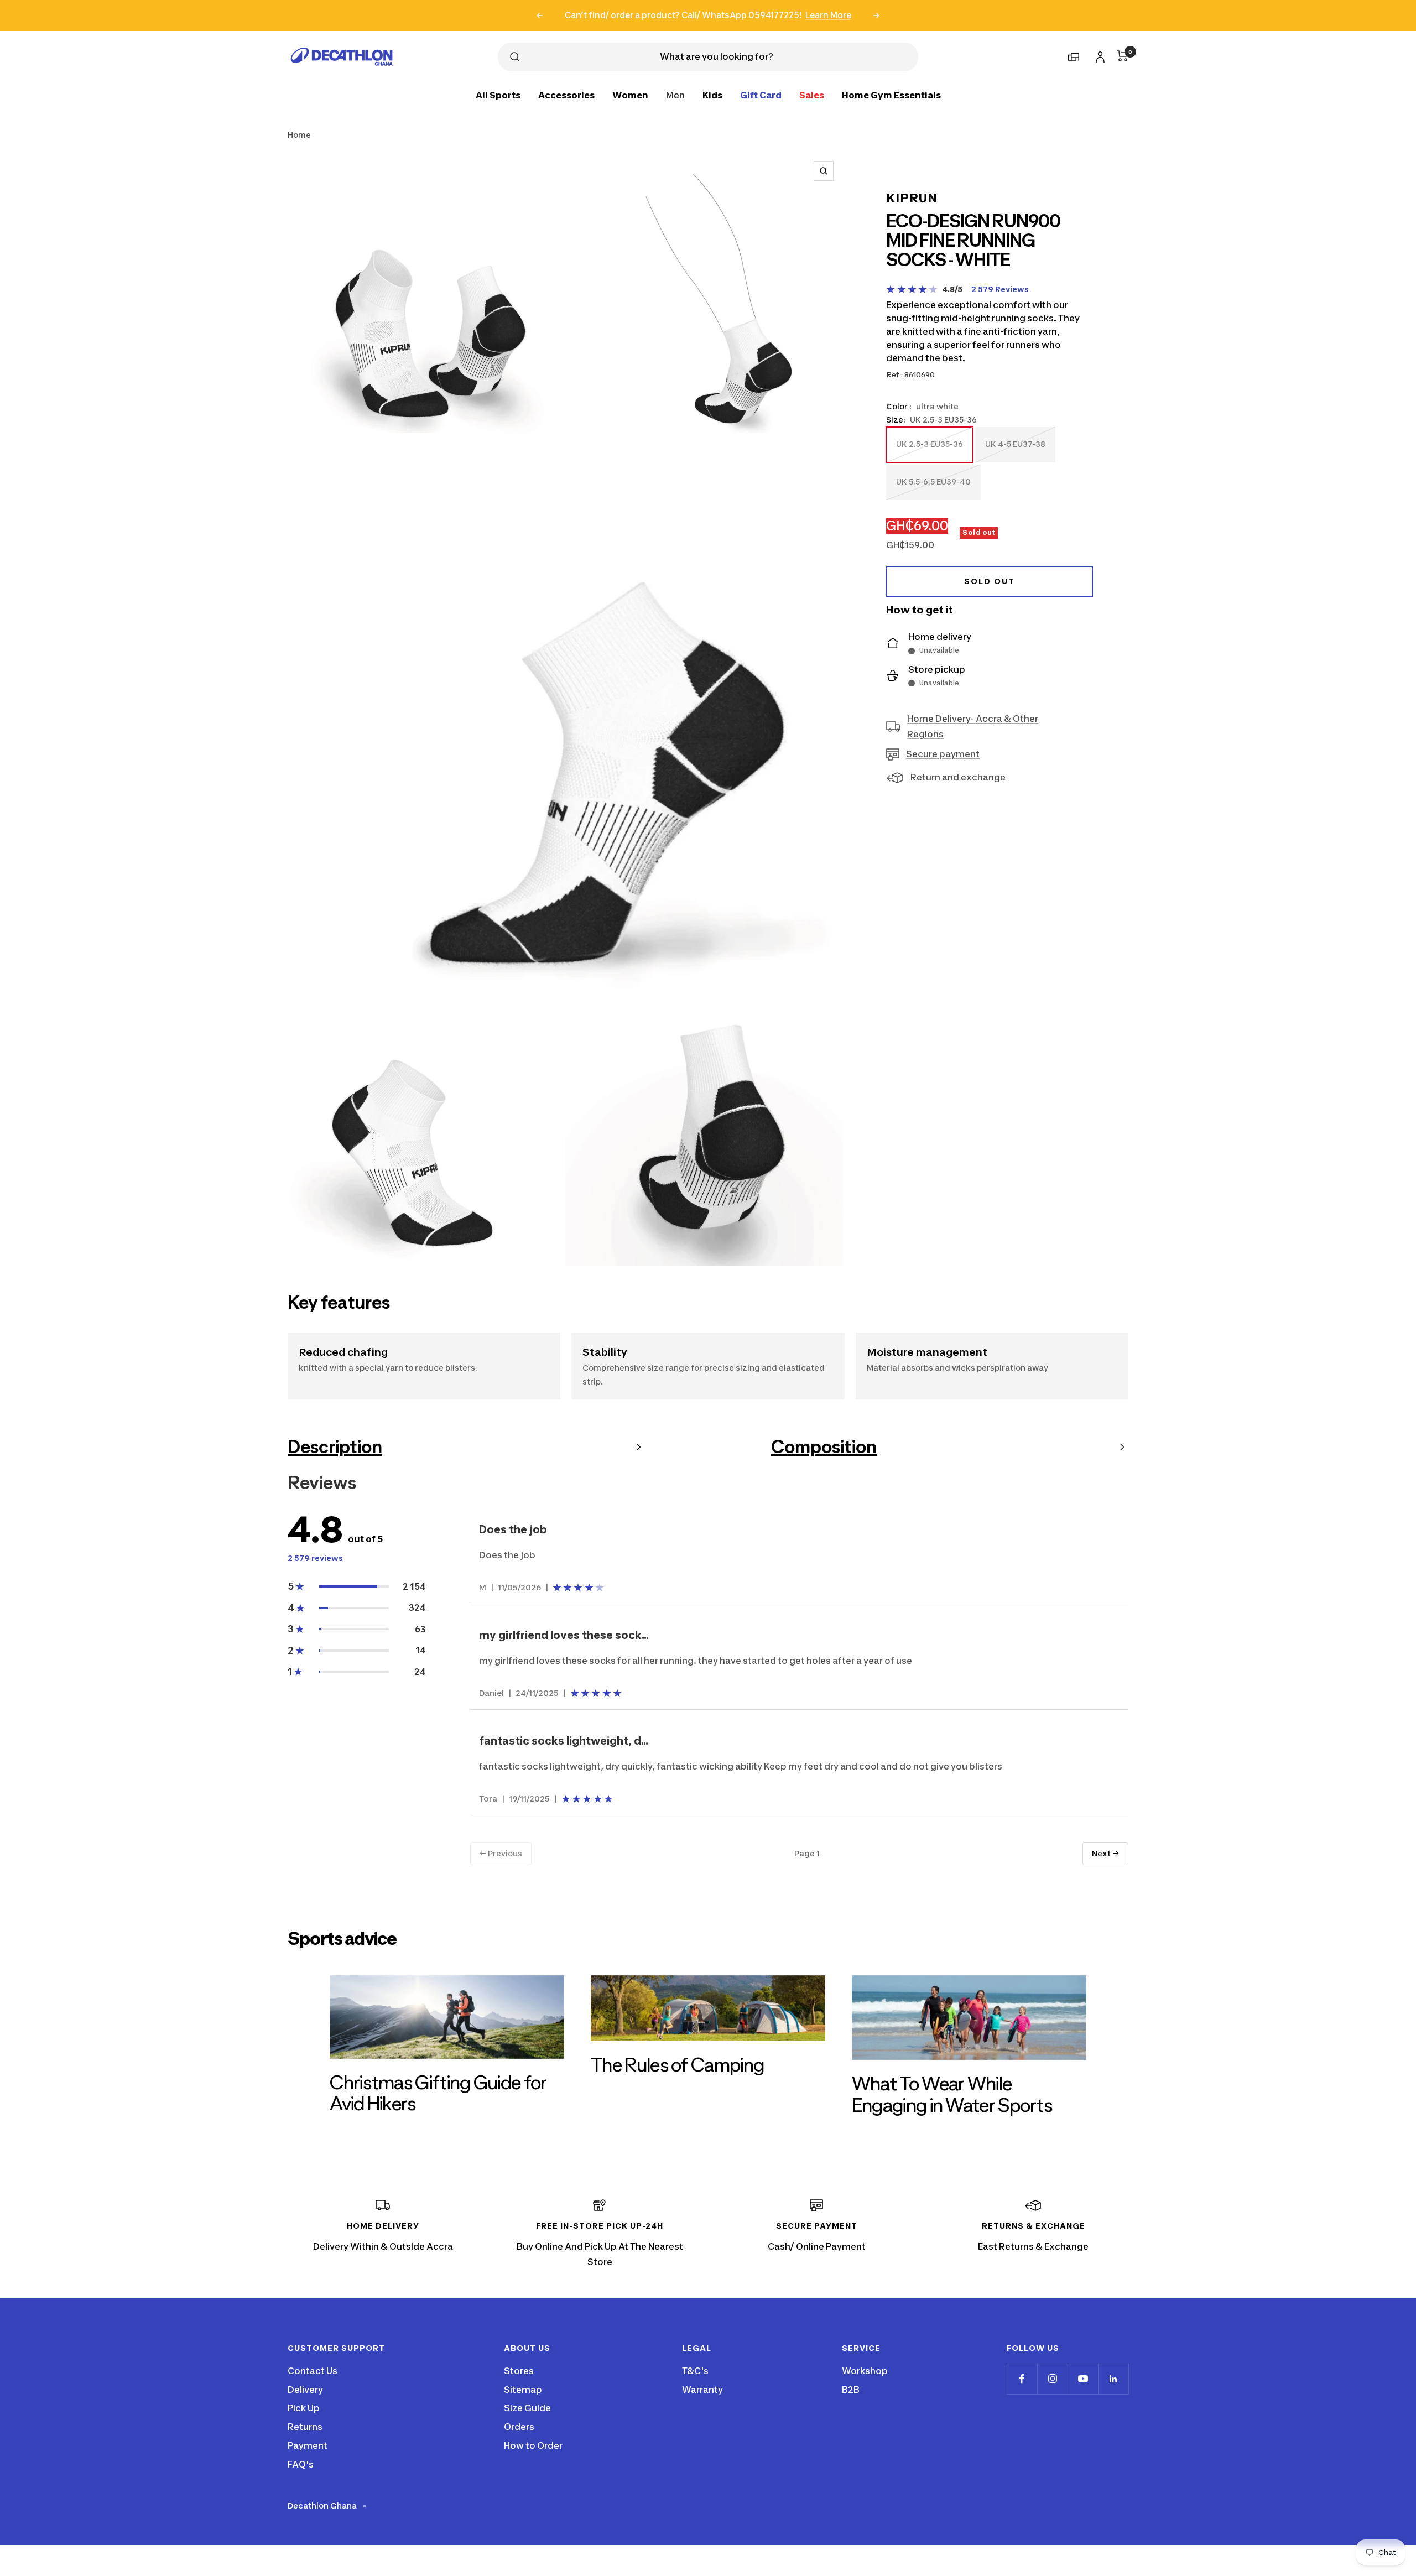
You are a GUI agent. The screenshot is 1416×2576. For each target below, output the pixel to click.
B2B (851, 2390)
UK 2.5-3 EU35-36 (929, 451)
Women (630, 95)
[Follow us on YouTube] (1083, 2379)
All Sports (498, 95)
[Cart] (1123, 56)
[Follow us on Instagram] (1052, 2379)
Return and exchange (958, 778)
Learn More (828, 15)
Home (299, 135)
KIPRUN (912, 198)
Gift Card (761, 95)
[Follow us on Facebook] (1022, 2379)
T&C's (695, 2371)
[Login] (1099, 55)
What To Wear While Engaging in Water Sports (952, 2094)
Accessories (566, 95)
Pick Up (304, 2408)
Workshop (865, 2371)
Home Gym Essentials (891, 95)
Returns (305, 2427)
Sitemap (523, 2390)
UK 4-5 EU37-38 (1015, 451)
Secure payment (943, 754)
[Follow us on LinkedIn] (1113, 2379)
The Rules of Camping (677, 2065)
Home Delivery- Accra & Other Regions (973, 727)
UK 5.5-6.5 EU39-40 (933, 488)
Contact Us (313, 2371)
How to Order (533, 2445)
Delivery (305, 2390)
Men (675, 95)
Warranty (702, 2390)
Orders (519, 2427)
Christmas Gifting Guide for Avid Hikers (438, 2093)
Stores (519, 2371)
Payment (308, 2445)
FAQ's (301, 2464)
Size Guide (527, 2408)
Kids (712, 95)
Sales (812, 95)
